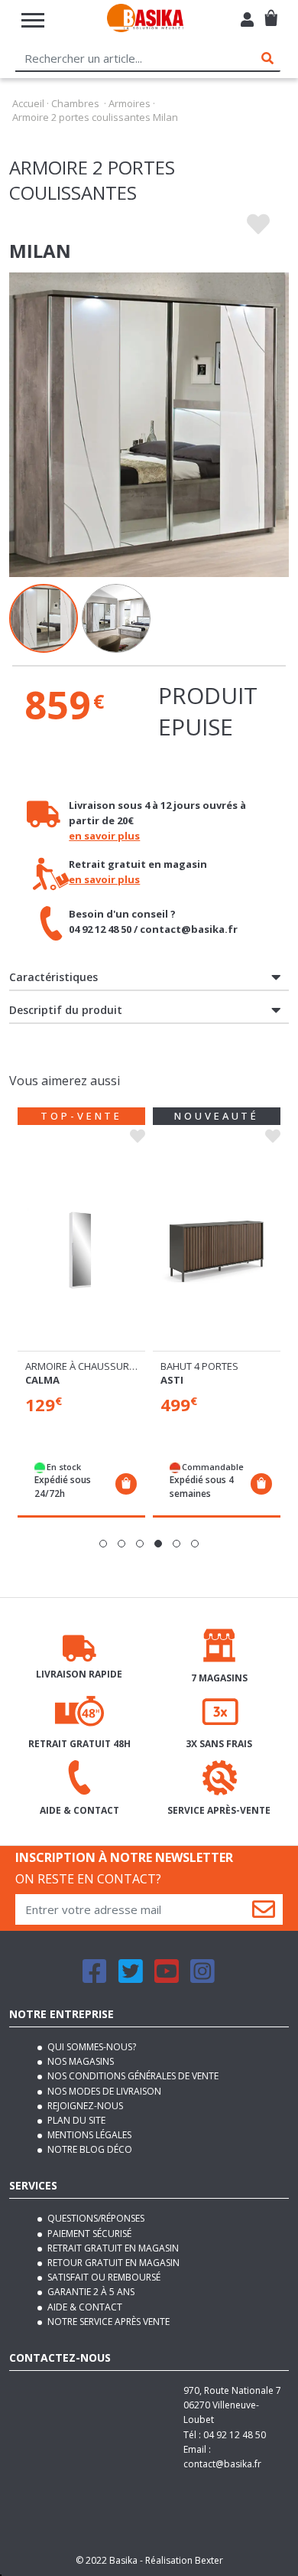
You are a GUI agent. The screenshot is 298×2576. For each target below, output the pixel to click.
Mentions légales (88, 2135)
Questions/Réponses (95, 2218)
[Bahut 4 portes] (217, 1250)
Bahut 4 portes (199, 1366)
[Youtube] (167, 1978)
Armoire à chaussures (83, 1366)
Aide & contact (84, 2307)
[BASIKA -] (145, 20)
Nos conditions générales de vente (132, 2076)
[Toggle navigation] (33, 20)
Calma (42, 1380)
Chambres (75, 103)
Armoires (130, 103)
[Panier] (271, 12)
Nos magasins (79, 2061)
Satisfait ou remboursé (103, 2277)
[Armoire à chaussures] (81, 1250)
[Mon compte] (247, 21)
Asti (172, 1380)
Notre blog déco (89, 2149)
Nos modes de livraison (103, 2091)
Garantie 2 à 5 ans (90, 2292)
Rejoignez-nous (84, 2106)
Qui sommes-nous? (91, 2047)
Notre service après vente (107, 2322)
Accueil (28, 103)
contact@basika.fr (222, 2464)
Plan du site (75, 2120)
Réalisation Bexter (184, 2560)
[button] (103, 1544)
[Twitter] (131, 1978)
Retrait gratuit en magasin (112, 2248)
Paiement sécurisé (88, 2234)
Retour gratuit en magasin (112, 2263)
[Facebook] (95, 1978)
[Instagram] (202, 1978)
